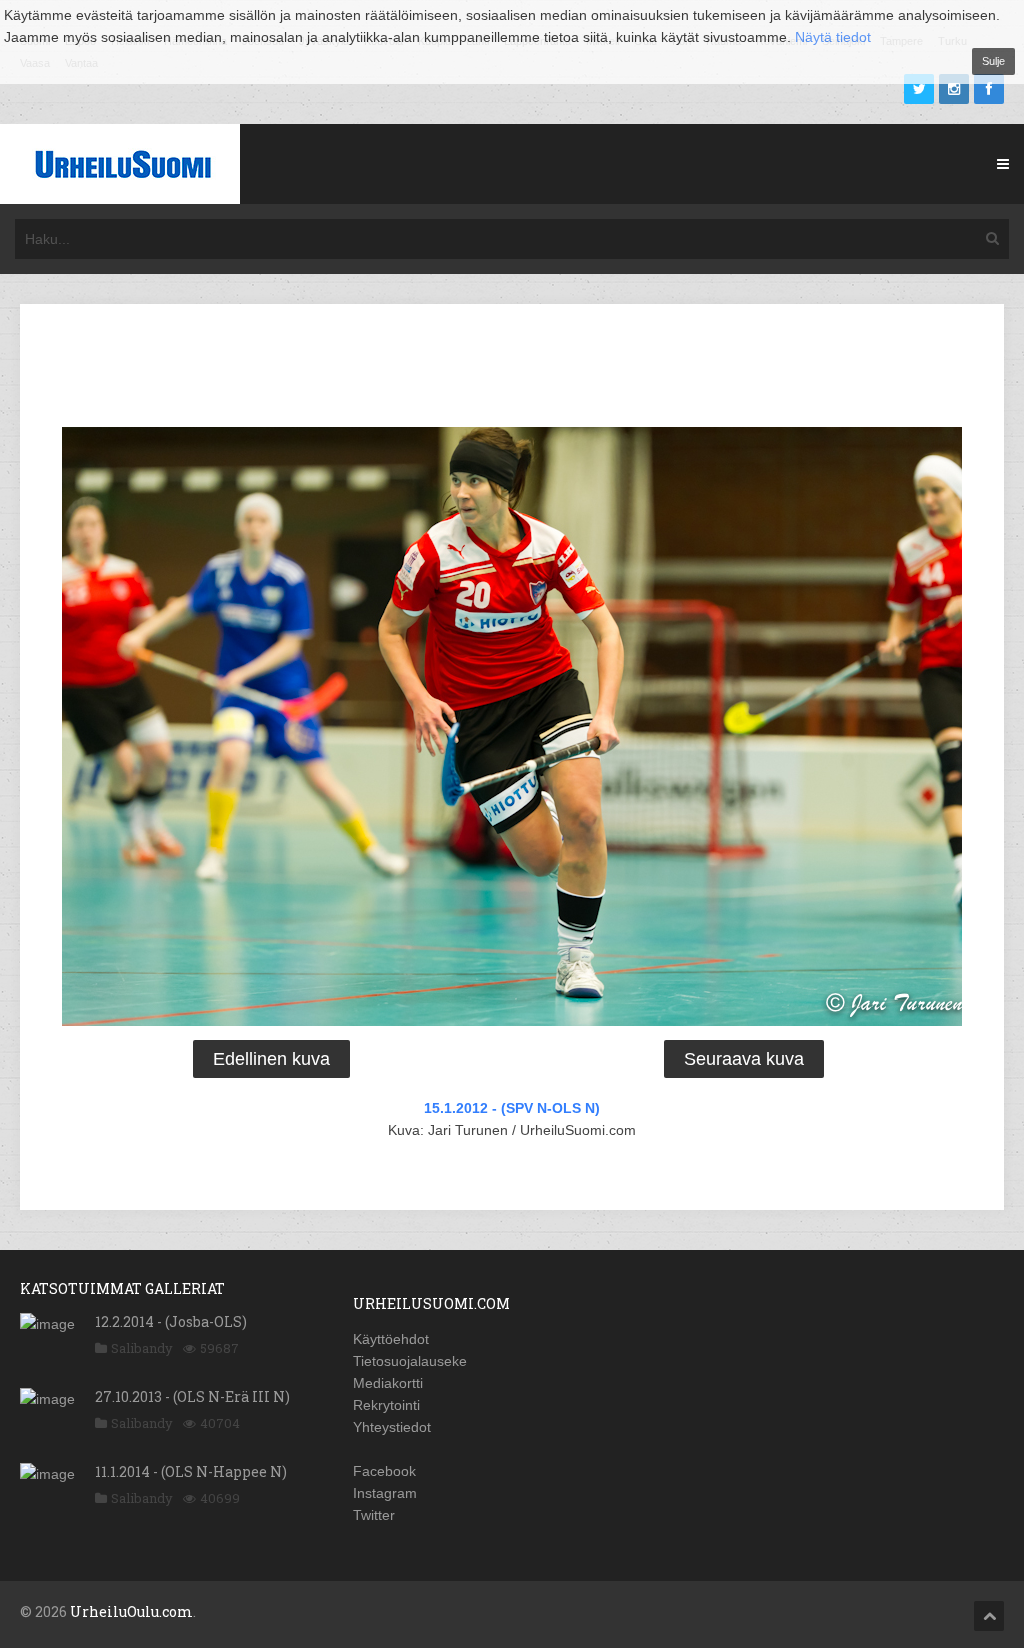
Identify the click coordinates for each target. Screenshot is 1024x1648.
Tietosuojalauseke (410, 1361)
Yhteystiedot (392, 1427)
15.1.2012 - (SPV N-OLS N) (512, 1108)
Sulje (993, 61)
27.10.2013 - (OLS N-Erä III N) (192, 1396)
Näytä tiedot (833, 37)
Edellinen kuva (271, 1059)
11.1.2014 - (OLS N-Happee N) (191, 1471)
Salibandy (142, 1348)
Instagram (385, 1493)
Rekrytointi (386, 1405)
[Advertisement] (512, 369)
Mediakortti (388, 1383)
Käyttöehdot (391, 1339)
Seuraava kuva (744, 1059)
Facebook (384, 1471)
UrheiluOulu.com (131, 1611)
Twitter (374, 1515)
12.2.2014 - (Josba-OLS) (171, 1321)
